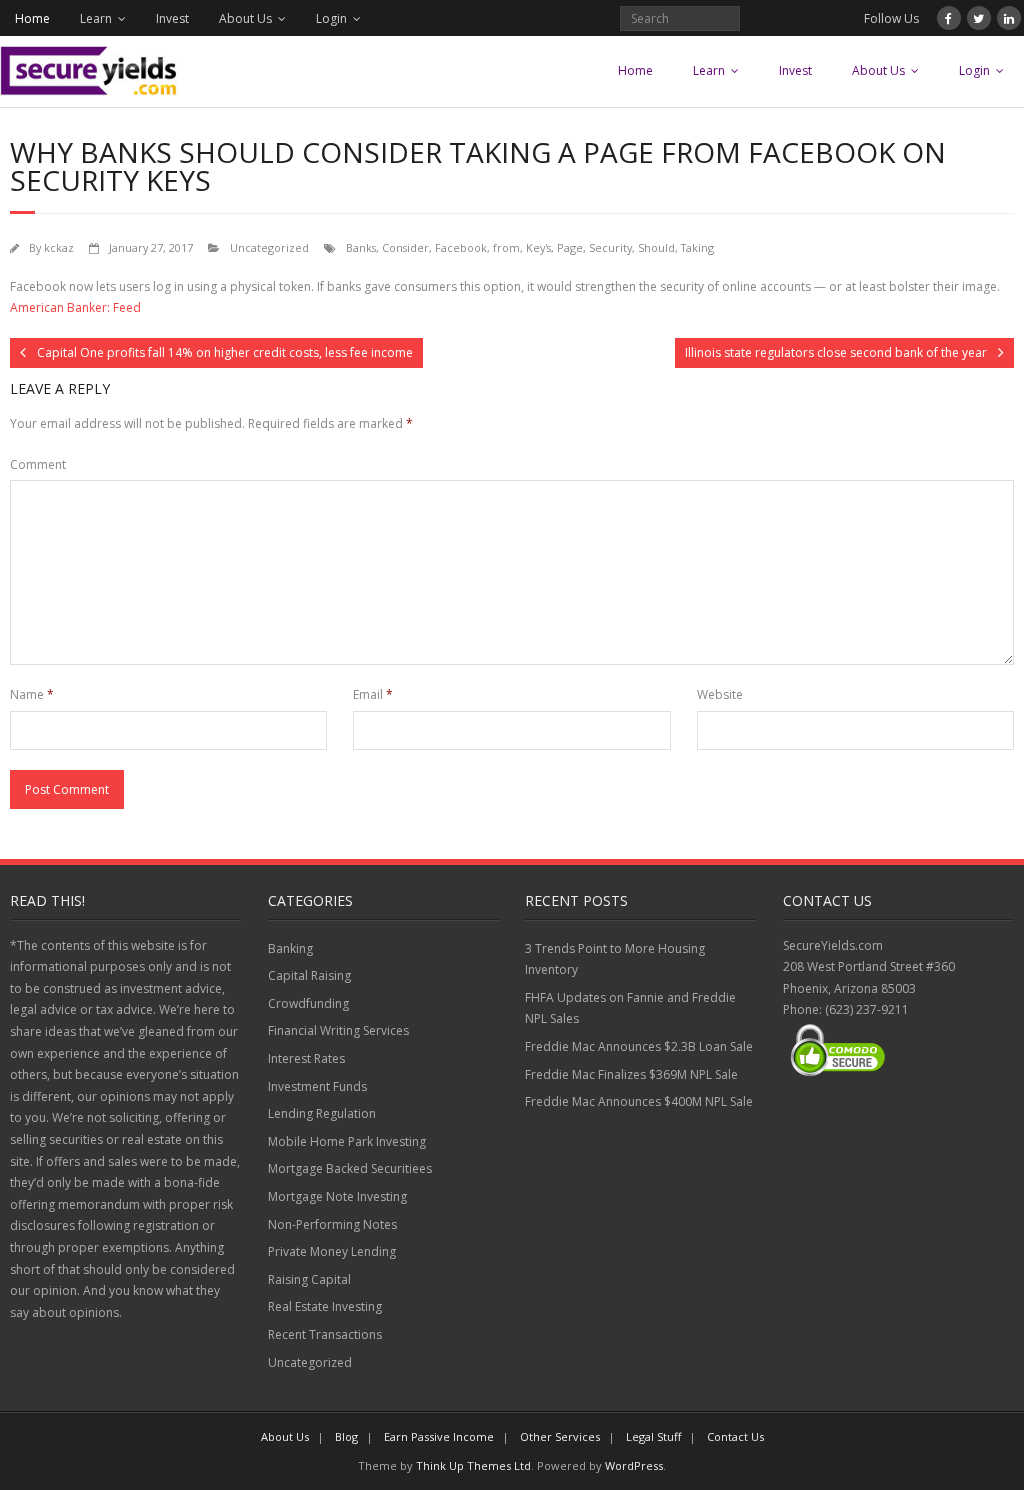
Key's (538, 247)
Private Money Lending (332, 1251)
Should (656, 247)
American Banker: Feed (75, 307)
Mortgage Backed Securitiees (350, 1168)
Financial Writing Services (338, 1030)
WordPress (634, 1465)
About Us (245, 18)
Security (610, 247)
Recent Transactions (325, 1334)
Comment (38, 464)
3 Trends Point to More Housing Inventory (615, 959)
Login (331, 18)
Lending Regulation (322, 1113)
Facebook (461, 247)
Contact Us (735, 1436)
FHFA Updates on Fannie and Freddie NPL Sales (630, 1008)
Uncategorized (269, 247)
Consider (405, 247)
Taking (697, 247)
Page (570, 247)
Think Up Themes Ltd (473, 1465)
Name (32, 694)
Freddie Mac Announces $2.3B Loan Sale (639, 1046)
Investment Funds (317, 1086)
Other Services (560, 1436)
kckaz (59, 247)
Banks (361, 247)
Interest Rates (306, 1058)
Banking (290, 948)
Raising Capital (309, 1279)
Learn (96, 18)
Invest (172, 18)
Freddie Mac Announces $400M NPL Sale (639, 1101)
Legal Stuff (653, 1436)
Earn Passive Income (439, 1436)
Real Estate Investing (325, 1306)
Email (373, 694)
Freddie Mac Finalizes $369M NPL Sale (631, 1074)
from (506, 247)
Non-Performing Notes (332, 1224)
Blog (346, 1436)
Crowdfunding (308, 1003)
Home (32, 18)
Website (720, 694)
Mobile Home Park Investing (347, 1141)
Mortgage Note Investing (337, 1196)
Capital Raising (309, 975)
